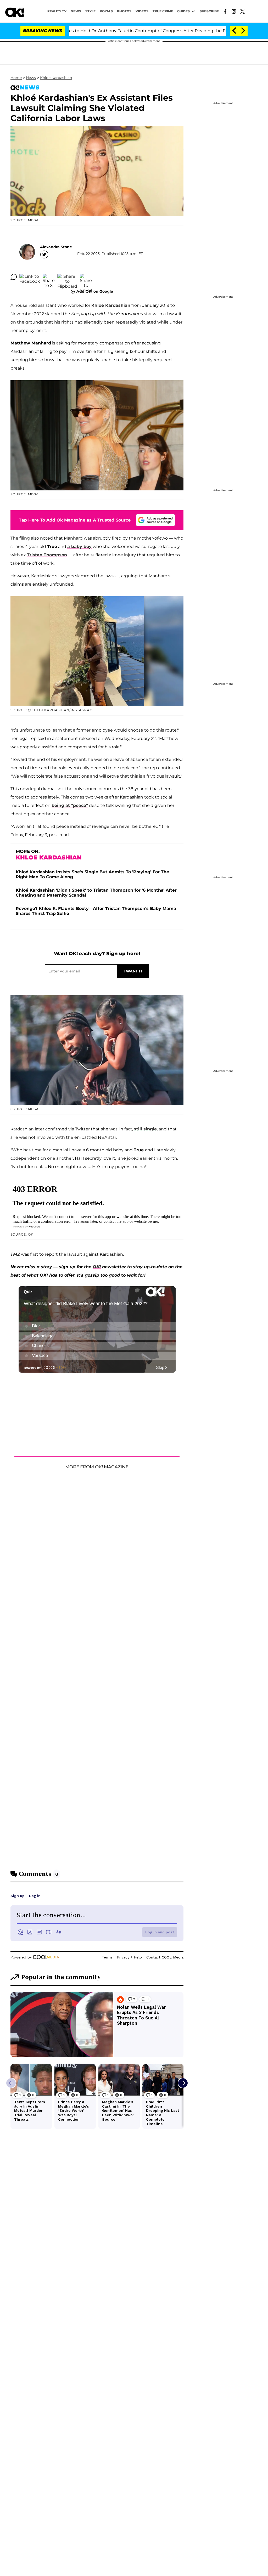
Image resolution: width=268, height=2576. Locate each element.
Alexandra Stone (56, 247)
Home (16, 78)
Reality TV (57, 11)
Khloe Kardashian (56, 78)
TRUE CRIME (163, 11)
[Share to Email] (86, 277)
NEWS (76, 11)
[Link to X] (242, 11)
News (31, 78)
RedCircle (34, 1227)
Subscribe (209, 11)
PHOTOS (124, 11)
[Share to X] (49, 277)
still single (145, 1129)
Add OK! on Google (95, 291)
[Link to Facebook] (225, 11)
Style (90, 11)
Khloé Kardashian (111, 305)
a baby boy (79, 547)
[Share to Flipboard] (67, 277)
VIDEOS (142, 11)
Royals (106, 11)
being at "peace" (70, 805)
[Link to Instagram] (234, 11)
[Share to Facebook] (30, 277)
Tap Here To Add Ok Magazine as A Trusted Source (75, 520)
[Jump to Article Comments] (14, 277)
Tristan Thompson (47, 555)
